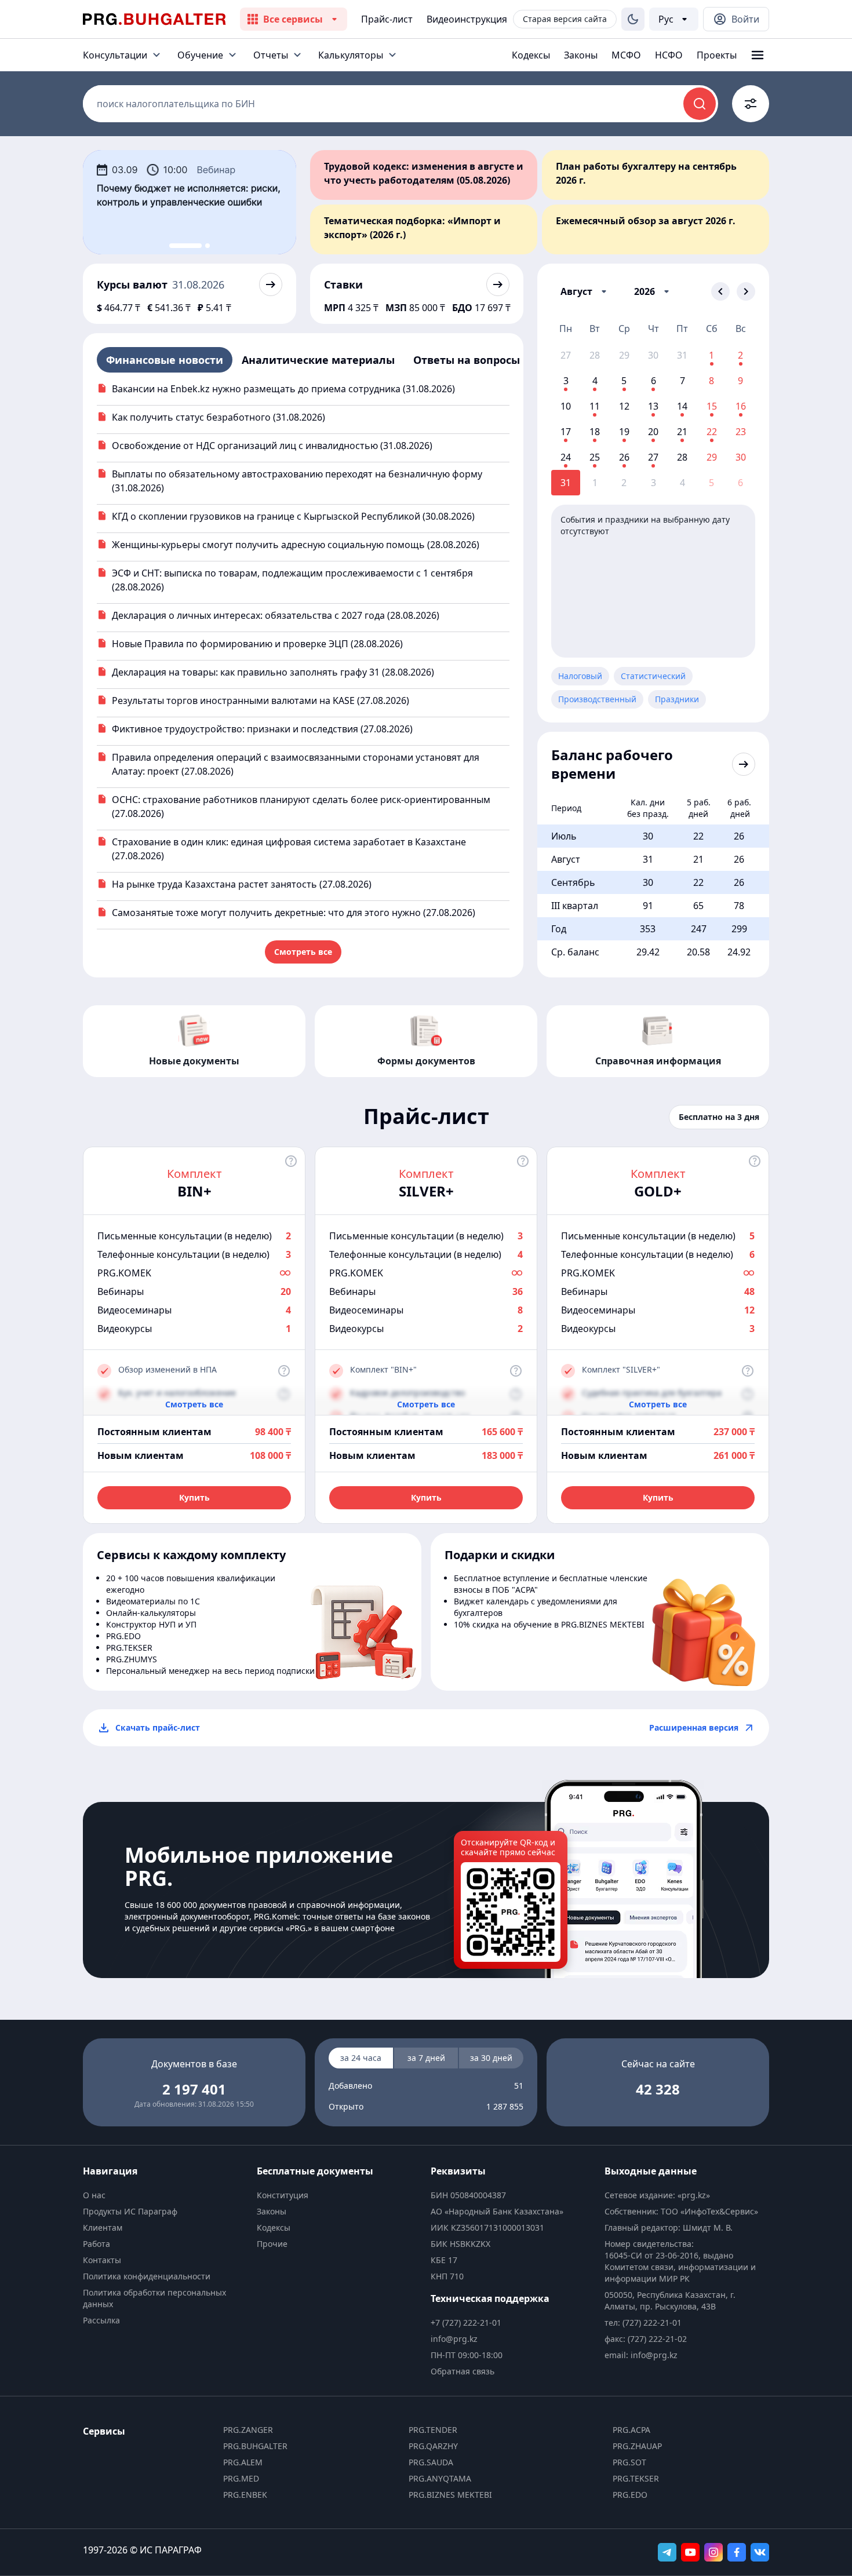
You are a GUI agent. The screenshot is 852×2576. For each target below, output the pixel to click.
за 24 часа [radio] (361, 2058)
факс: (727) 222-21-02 (646, 2339)
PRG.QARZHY (433, 2446)
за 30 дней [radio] (491, 2058)
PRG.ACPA (631, 2430)
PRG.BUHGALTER (255, 2446)
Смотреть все (303, 952)
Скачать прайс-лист (158, 1727)
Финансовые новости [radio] (165, 360)
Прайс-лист (387, 19)
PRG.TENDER (433, 2430)
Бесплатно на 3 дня (719, 1117)
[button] (586, 291)
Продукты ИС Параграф (130, 2211)
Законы (581, 55)
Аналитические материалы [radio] (318, 360)
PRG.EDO (630, 2495)
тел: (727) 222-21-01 (643, 2323)
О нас (94, 2195)
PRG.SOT (629, 2462)
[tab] (185, 246)
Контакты (102, 2260)
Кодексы (531, 55)
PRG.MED (241, 2478)
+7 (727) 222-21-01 (466, 2323)
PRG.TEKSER (636, 2478)
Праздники (677, 699)
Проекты (717, 55)
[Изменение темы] (633, 19)
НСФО (669, 55)
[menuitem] (165, 2195)
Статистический (653, 676)
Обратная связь (463, 2371)
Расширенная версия (694, 1727)
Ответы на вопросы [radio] (467, 360)
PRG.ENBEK (245, 2495)
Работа (97, 2244)
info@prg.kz (454, 2339)
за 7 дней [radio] (426, 2058)
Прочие (272, 2244)
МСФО (626, 55)
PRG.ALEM (243, 2462)
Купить (194, 1497)
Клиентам (103, 2227)
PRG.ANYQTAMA (440, 2478)
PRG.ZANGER (248, 2430)
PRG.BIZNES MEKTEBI (450, 2495)
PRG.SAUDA (431, 2462)
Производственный (597, 699)
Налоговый (580, 676)
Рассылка (101, 2320)
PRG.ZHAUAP (637, 2446)
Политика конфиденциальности (147, 2276)
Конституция (283, 2195)
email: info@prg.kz (641, 2355)
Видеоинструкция (467, 19)
